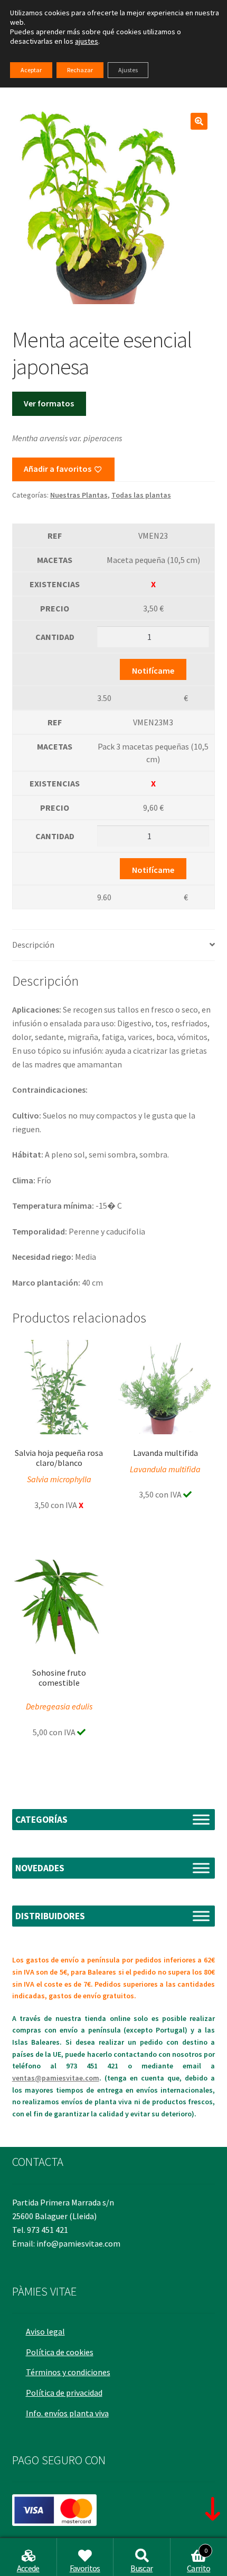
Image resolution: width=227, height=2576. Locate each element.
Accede (28, 2568)
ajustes (87, 41)
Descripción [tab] (33, 945)
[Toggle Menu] (201, 1819)
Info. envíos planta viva (67, 2413)
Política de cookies (60, 2352)
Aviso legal (45, 2331)
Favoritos (85, 2568)
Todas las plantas (141, 495)
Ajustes (128, 70)
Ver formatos (49, 403)
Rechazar (80, 70)
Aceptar (31, 70)
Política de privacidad (64, 2393)
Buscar (141, 2568)
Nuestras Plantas (79, 495)
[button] (199, 121)
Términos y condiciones (68, 2372)
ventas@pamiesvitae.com (56, 2078)
